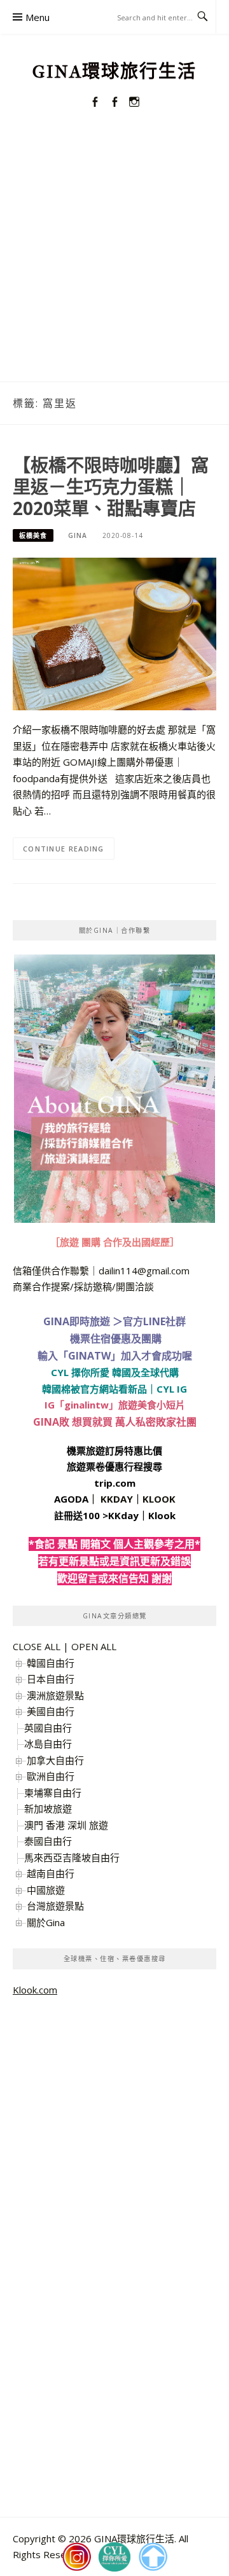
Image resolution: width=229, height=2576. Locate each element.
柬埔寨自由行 (53, 1793)
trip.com (115, 1483)
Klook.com (35, 1990)
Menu (38, 17)
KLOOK (159, 1499)
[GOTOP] (153, 2557)
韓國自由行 (51, 1663)
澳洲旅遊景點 (55, 1695)
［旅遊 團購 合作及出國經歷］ (115, 1242)
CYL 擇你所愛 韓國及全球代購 (115, 1372)
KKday (123, 1515)
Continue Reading (64, 849)
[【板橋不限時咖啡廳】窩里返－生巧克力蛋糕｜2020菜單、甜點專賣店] (114, 633)
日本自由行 (51, 1679)
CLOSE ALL (37, 1646)
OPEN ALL (94, 1646)
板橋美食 (33, 535)
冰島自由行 (48, 1744)
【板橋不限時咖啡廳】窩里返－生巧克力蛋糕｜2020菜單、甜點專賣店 (111, 486)
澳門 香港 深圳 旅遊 (66, 1825)
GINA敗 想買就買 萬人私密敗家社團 (115, 1422)
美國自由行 (51, 1711)
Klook (162, 1515)
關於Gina (46, 1922)
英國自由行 (48, 1728)
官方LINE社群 (154, 1321)
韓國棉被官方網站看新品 (94, 1389)
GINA (78, 535)
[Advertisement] (114, 261)
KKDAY (117, 1499)
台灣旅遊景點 (55, 1906)
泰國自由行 (48, 1841)
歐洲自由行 (51, 1776)
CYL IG (172, 1389)
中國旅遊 (46, 1890)
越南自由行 (51, 1873)
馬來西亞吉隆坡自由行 (72, 1857)
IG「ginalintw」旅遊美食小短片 (115, 1405)
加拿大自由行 (55, 1760)
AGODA (71, 1499)
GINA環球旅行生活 (114, 72)
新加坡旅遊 (48, 1808)
